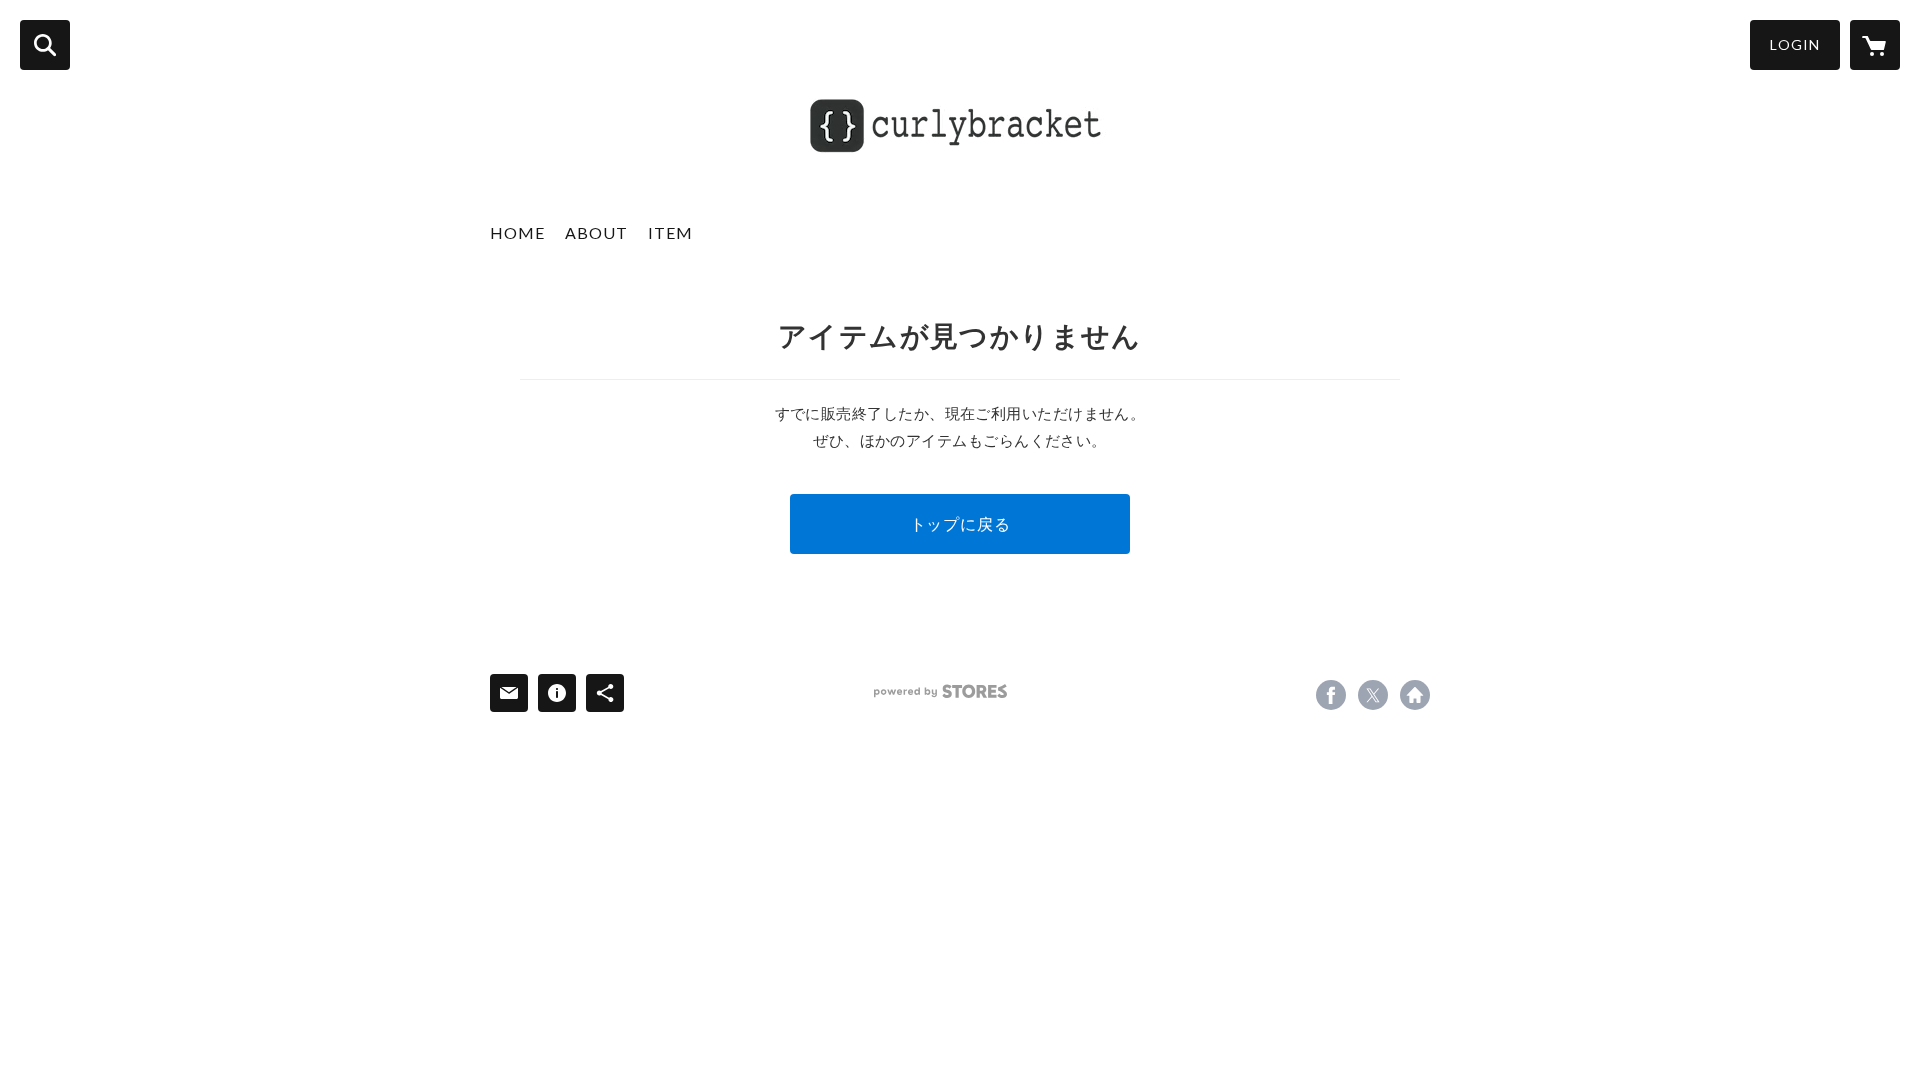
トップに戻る (960, 523)
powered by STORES (940, 691)
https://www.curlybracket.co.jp (1415, 695)
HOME (517, 232)
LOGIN (1795, 44)
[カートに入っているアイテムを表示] (1875, 45)
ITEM (670, 232)
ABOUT (596, 232)
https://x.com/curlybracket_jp (1373, 695)
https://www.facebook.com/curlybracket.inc (1331, 695)
